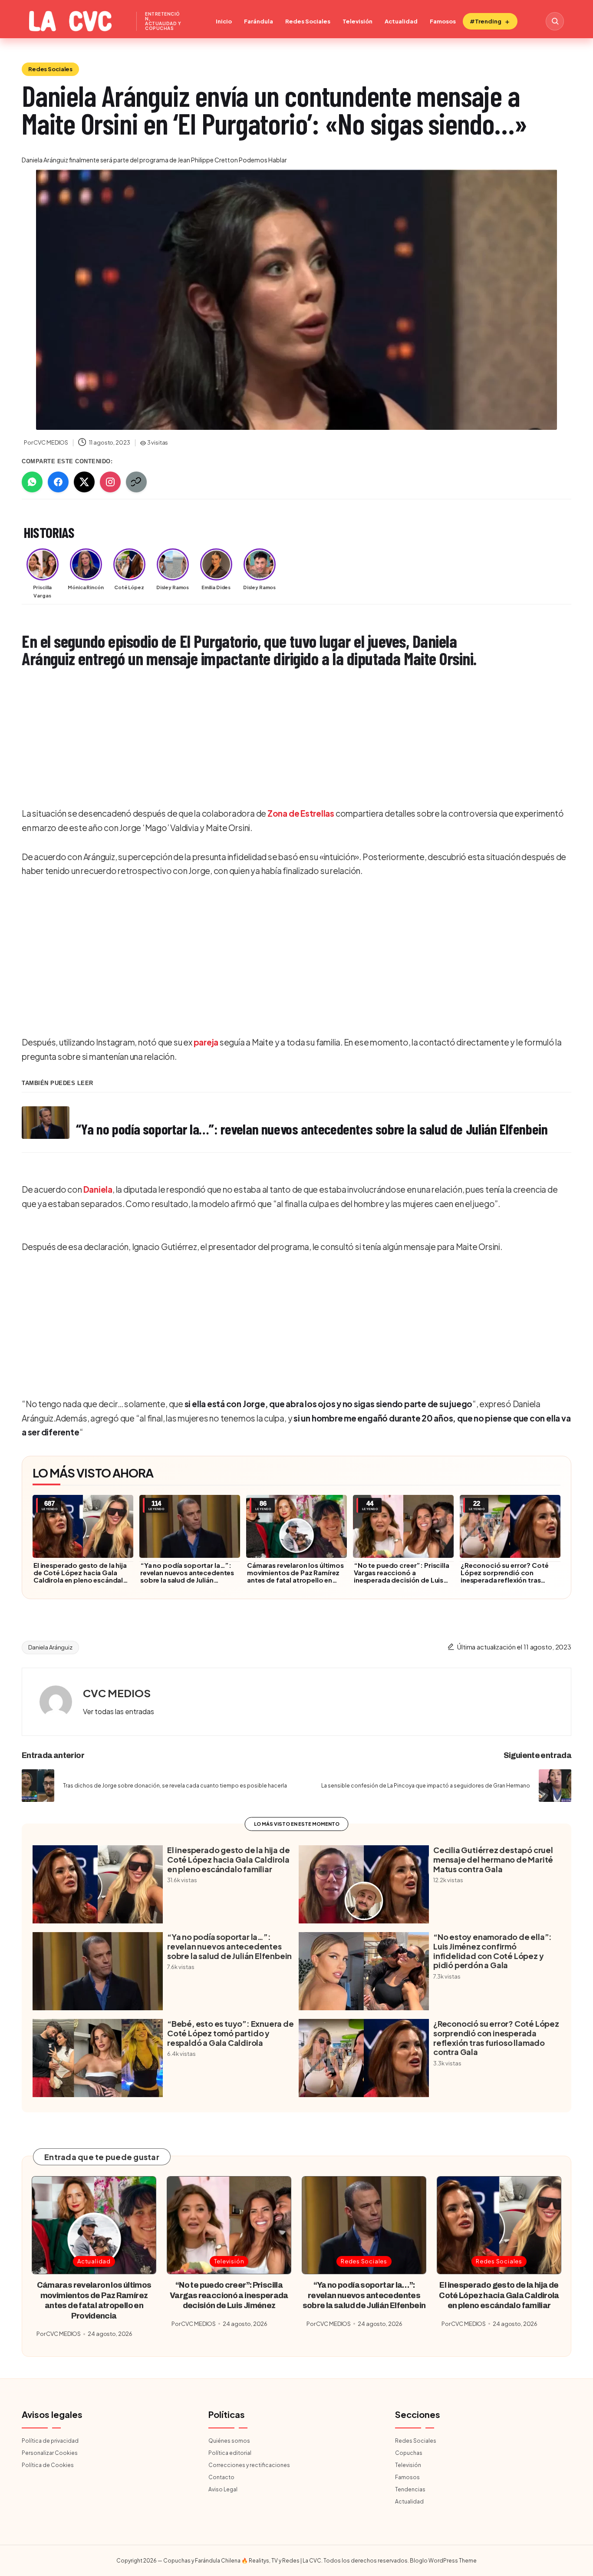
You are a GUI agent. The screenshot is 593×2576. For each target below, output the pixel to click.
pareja (206, 1042)
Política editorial (230, 2453)
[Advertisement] (282, 739)
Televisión (357, 21)
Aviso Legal (223, 2489)
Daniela (98, 1189)
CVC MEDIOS (117, 1693)
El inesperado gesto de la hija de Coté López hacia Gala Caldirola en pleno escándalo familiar (81, 1576)
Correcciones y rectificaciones (249, 2465)
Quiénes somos (229, 2441)
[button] (119, 1712)
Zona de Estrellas (301, 813)
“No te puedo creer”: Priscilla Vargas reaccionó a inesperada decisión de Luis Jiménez (402, 1576)
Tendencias (410, 2489)
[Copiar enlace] (136, 482)
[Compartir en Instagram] (110, 482)
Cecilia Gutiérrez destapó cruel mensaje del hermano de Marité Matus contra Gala (493, 1859)
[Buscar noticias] (555, 21)
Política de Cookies (48, 2465)
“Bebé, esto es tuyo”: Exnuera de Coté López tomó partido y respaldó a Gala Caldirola (231, 2033)
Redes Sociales (308, 21)
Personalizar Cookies (50, 2453)
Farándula (259, 21)
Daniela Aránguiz (50, 1647)
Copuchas (409, 2453)
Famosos (443, 21)
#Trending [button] (486, 21)
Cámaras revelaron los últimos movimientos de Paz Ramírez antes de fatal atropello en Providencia (295, 1576)
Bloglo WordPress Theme (443, 2561)
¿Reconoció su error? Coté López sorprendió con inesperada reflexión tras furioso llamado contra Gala (506, 1576)
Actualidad (401, 21)
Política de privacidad (50, 2441)
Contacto (221, 2477)
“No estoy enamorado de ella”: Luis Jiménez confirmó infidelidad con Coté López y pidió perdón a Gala (493, 1951)
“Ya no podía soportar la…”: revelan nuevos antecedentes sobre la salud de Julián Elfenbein (187, 1576)
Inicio (224, 21)
